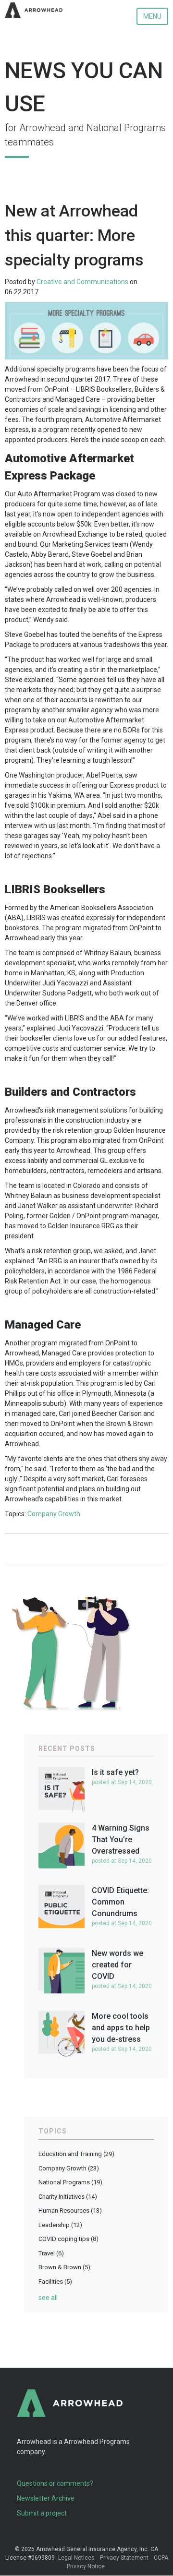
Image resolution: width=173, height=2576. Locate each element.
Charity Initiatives (68, 2197)
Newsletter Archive (46, 2498)
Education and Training (76, 2154)
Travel (51, 2253)
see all (48, 2298)
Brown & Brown (64, 2267)
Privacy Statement (124, 2558)
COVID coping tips (68, 2239)
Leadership (60, 2225)
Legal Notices (76, 2558)
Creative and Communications (82, 282)
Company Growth (54, 1514)
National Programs (70, 2182)
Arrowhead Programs (97, 2442)
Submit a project (42, 2513)
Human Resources (70, 2211)
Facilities (55, 2282)
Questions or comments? (55, 2483)
